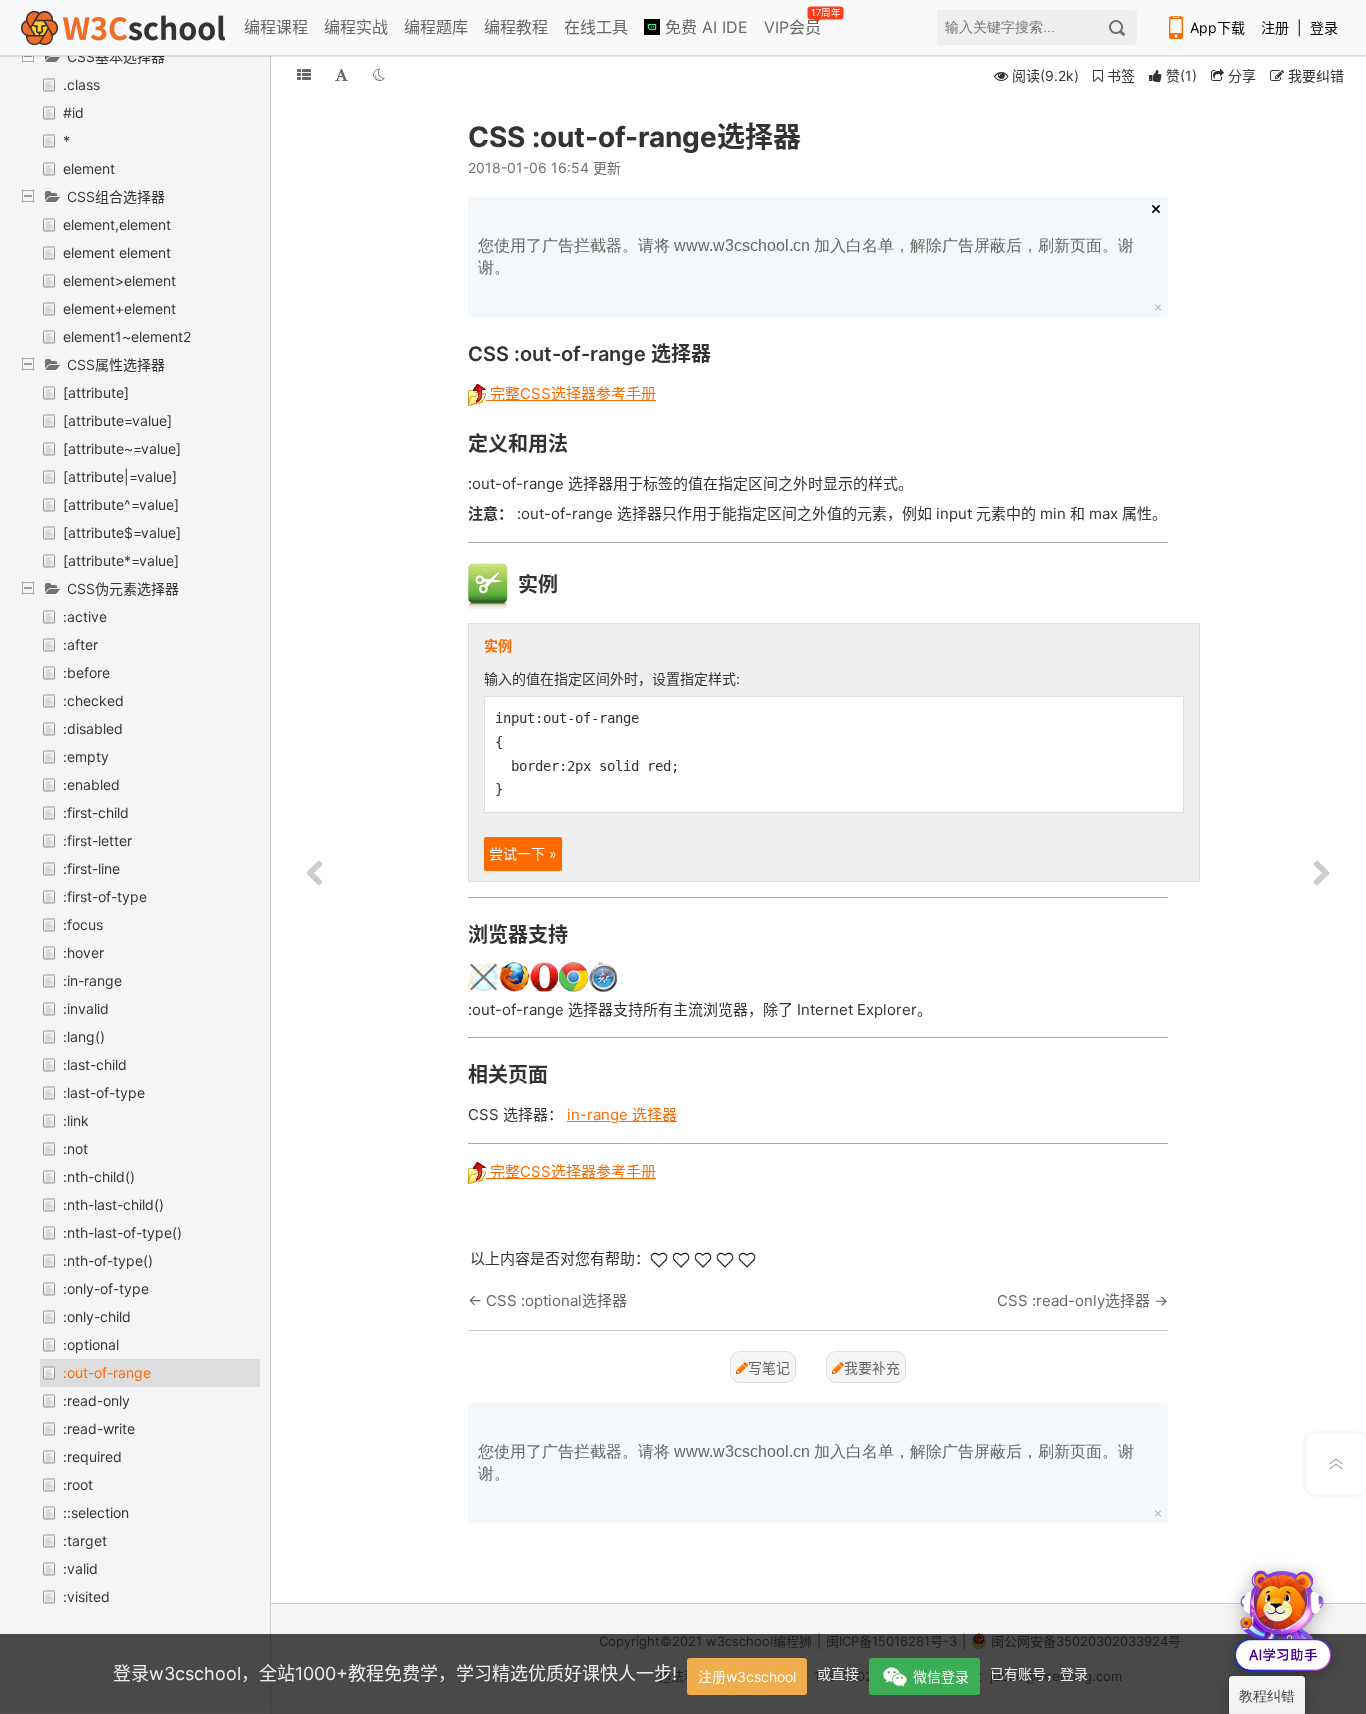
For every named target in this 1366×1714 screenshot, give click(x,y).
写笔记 (769, 1367)
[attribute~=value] (122, 448)
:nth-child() (99, 1176)
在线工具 (596, 27)
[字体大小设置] (341, 74)
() (1181, 75)
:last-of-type (104, 1092)
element (89, 168)
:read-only (96, 1400)
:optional (91, 1344)
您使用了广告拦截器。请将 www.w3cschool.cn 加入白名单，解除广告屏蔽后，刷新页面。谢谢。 (806, 256)
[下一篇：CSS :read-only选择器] (1321, 874)
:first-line (91, 868)
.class (81, 84)
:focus (83, 924)
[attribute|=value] (120, 476)
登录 (1324, 27)
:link (76, 1120)
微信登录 (941, 1676)
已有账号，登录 (1039, 1673)
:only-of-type (106, 1288)
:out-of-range (107, 1372)
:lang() (84, 1036)
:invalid (86, 1008)
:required (92, 1456)
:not (75, 1148)
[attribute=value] (117, 420)
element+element (119, 308)
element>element (119, 280)
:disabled (93, 728)
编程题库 (436, 27)
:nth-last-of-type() (122, 1232)
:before (86, 672)
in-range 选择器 (622, 1114)
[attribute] (96, 392)
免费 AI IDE (704, 27)
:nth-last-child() (113, 1204)
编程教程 (516, 27)
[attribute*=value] (121, 560)
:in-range (92, 980)
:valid (80, 1568)
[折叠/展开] (304, 74)
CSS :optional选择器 (556, 1300)
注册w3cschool (747, 1676)
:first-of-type (105, 896)
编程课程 (276, 27)
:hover (83, 952)
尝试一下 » (523, 853)
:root (78, 1484)
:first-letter (97, 840)
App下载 (1217, 27)
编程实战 (356, 27)
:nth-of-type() (108, 1260)
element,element (117, 224)
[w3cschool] (123, 27)
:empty (86, 756)
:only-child (97, 1316)
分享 (1240, 75)
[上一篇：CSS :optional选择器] (315, 874)
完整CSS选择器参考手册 (571, 393)
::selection (96, 1512)
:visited (86, 1596)
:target (85, 1540)
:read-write (99, 1428)
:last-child (95, 1064)
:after (80, 644)
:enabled (91, 784)
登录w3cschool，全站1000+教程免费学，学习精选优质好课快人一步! (395, 1673)
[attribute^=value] (121, 504)
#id (73, 112)
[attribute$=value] (122, 532)
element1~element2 (127, 336)
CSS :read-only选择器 (1073, 1300)
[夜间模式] (379, 74)
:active (85, 616)
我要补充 (872, 1367)
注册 (1275, 27)
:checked (93, 700)
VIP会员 (794, 23)
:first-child (96, 812)
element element (117, 252)
